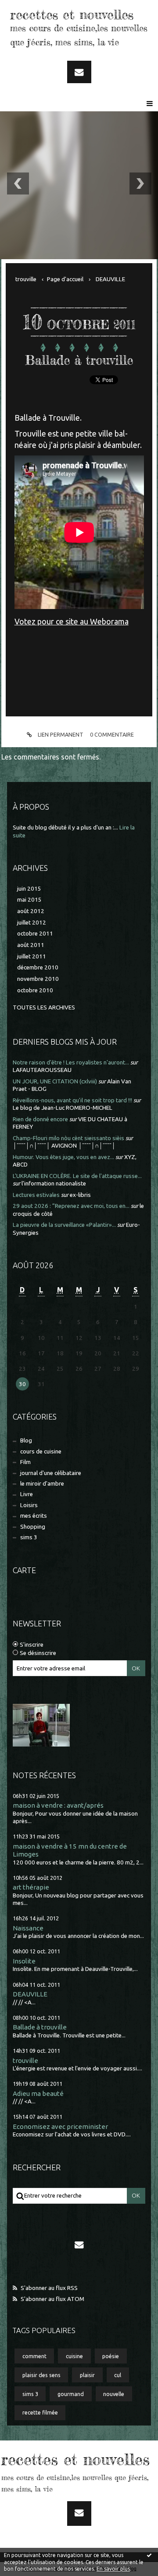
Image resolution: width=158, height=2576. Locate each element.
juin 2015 (29, 889)
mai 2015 (29, 900)
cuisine (74, 2356)
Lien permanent (60, 734)
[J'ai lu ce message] (149, 2555)
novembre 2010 (38, 979)
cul (118, 2375)
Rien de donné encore (40, 1119)
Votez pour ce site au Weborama (72, 621)
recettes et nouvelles (72, 15)
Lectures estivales (36, 1195)
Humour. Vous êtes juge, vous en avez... (63, 1157)
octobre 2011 (35, 934)
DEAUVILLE (30, 1994)
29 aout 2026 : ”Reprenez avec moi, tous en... (71, 1206)
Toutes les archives (44, 1007)
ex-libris (80, 1195)
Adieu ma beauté (38, 2093)
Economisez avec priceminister (60, 2126)
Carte (24, 1570)
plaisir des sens (41, 2375)
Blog (26, 1440)
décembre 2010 (38, 967)
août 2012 (31, 911)
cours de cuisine (41, 1451)
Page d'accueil (65, 279)
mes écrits (34, 1516)
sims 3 (29, 1537)
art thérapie (31, 1887)
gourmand (71, 2394)
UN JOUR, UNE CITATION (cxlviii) (55, 1081)
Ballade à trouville (40, 2027)
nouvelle (114, 2394)
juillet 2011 (32, 956)
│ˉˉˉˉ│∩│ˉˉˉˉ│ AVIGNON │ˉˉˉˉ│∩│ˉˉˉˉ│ (64, 1146)
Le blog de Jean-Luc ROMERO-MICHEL (63, 1108)
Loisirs (29, 1505)
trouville (25, 2060)
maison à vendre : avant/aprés (58, 1805)
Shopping (33, 1527)
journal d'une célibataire (51, 1473)
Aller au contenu (30, 8)
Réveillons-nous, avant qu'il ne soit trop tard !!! (72, 1100)
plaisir (87, 2375)
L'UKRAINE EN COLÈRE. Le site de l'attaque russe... (77, 1176)
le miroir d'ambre (42, 1484)
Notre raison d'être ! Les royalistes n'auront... (71, 1062)
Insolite (24, 1961)
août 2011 (31, 945)
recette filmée (40, 2412)
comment (34, 2356)
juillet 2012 (32, 923)
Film (25, 1462)
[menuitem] (29, 279)
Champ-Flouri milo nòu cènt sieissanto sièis (68, 1138)
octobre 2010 (35, 990)
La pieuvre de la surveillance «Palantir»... (64, 1225)
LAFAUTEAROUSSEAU (42, 1070)
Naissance (28, 1928)
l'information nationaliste (54, 1183)
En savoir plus (113, 2569)
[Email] (79, 72)
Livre (27, 1494)
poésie (111, 2356)
